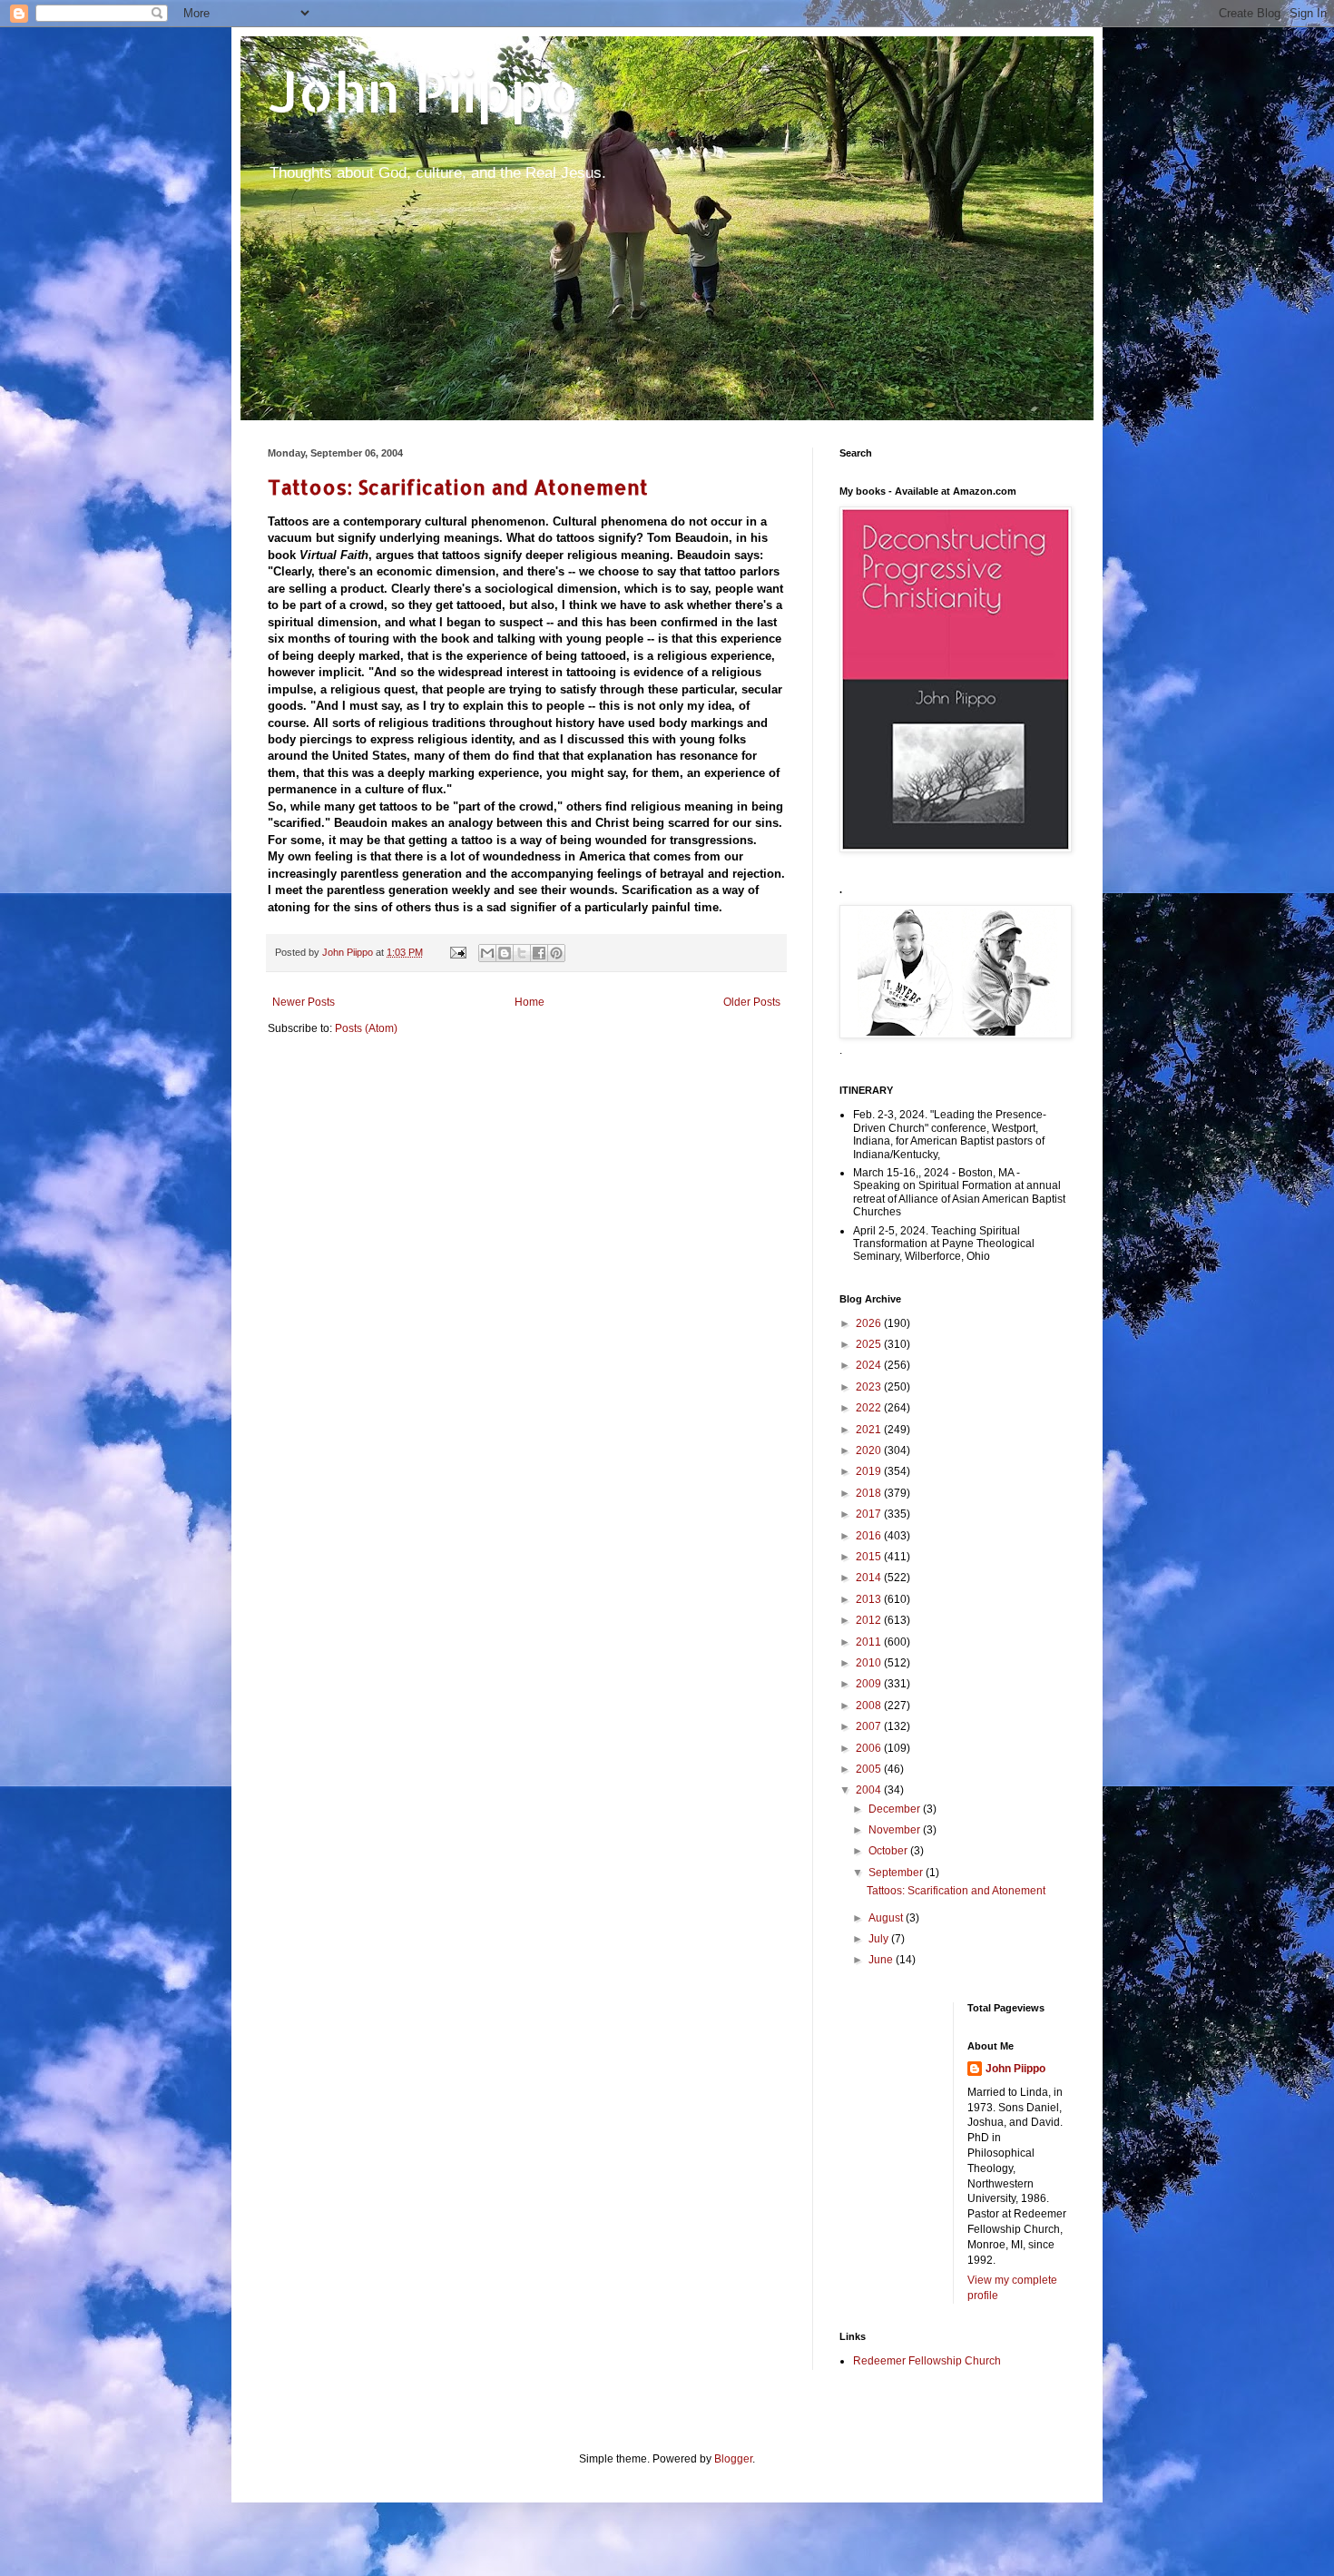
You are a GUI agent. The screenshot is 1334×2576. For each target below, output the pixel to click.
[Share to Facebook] (539, 953)
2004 (870, 1790)
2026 (870, 1323)
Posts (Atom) (366, 1028)
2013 (870, 1599)
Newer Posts (304, 1002)
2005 (870, 1769)
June (882, 1960)
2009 (870, 1684)
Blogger (733, 2459)
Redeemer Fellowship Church (927, 2361)
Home (530, 1002)
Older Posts (752, 1002)
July (880, 1939)
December (896, 1809)
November (896, 1830)
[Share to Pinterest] (556, 953)
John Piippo (423, 91)
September (897, 1873)
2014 (870, 1578)
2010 (870, 1663)
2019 (870, 1471)
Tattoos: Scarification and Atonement (458, 487)
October (889, 1851)
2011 (870, 1642)
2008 (870, 1706)
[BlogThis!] (505, 953)
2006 (870, 1748)
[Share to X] (522, 953)
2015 (870, 1557)
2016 (870, 1536)
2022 (870, 1408)
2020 (870, 1450)
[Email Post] (457, 952)
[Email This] (487, 953)
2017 (870, 1514)
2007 (870, 1726)
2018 (870, 1493)
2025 (870, 1344)
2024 (870, 1365)
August (887, 1918)
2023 (870, 1387)
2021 (870, 1430)
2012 (870, 1620)
